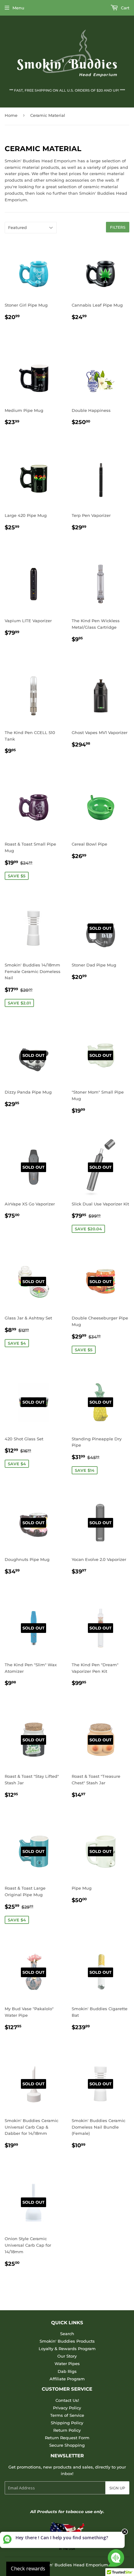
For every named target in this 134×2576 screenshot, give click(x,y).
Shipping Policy (67, 2423)
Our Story (67, 2356)
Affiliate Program (67, 2379)
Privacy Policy (67, 2408)
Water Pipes (67, 2364)
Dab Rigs (67, 2371)
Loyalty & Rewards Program (67, 2349)
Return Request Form (67, 2438)
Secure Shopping (67, 2445)
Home (11, 115)
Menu (18, 8)
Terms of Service (67, 2415)
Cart (124, 8)
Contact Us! (67, 2400)
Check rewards (28, 2569)
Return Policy (67, 2430)
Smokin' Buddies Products (67, 2341)
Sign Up (117, 2488)
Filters (118, 227)
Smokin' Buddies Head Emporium (72, 2565)
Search (67, 2334)
